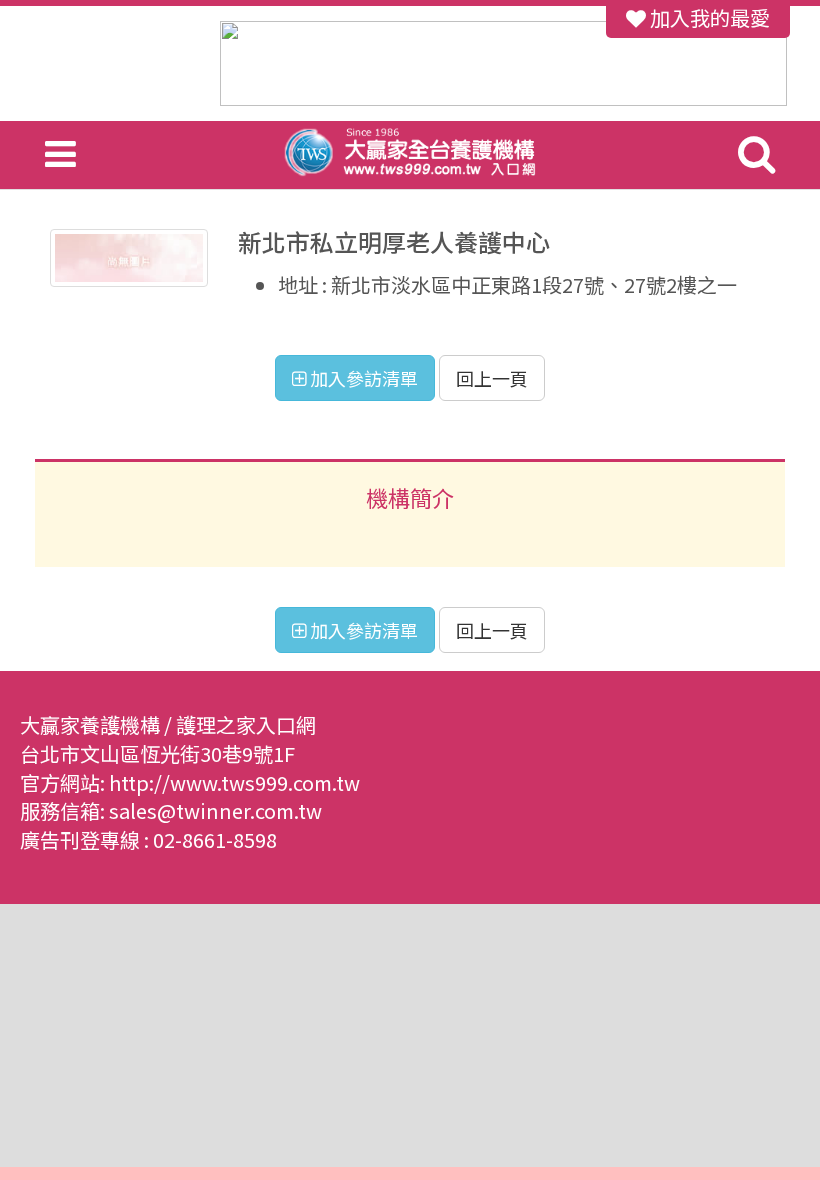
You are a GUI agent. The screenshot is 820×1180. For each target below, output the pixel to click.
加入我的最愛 (708, 17)
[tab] (410, 494)
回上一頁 (492, 378)
